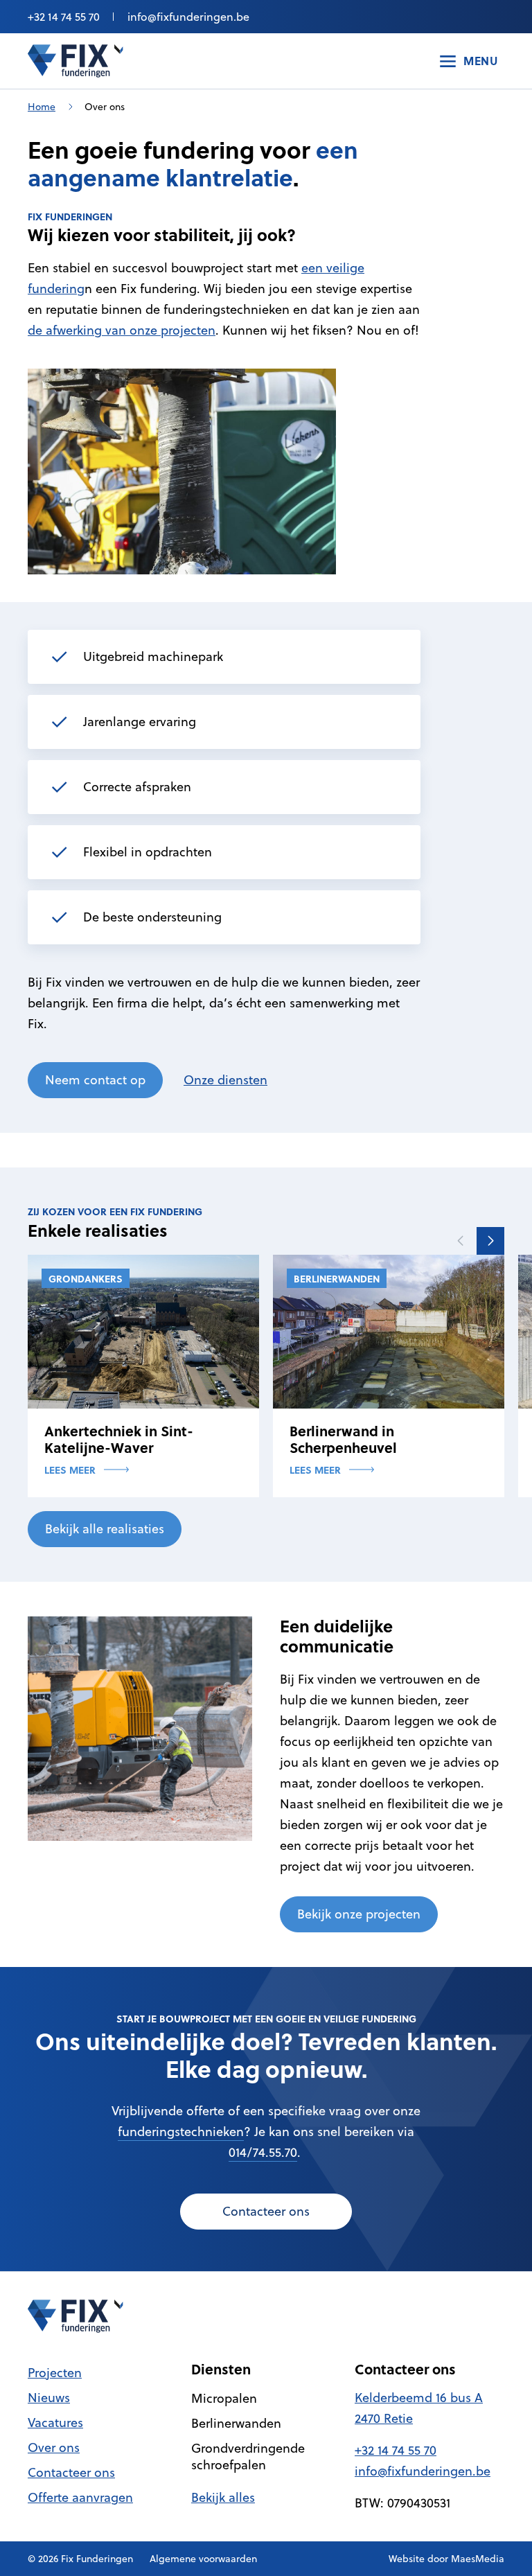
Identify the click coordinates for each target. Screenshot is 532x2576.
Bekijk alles (223, 2497)
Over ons (54, 2447)
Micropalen (224, 2398)
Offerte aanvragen (80, 2497)
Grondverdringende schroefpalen (248, 2456)
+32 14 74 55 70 (64, 17)
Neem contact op (95, 1080)
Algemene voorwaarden (203, 2559)
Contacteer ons (266, 2211)
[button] (490, 1241)
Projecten (55, 2373)
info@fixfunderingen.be (188, 17)
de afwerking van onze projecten (122, 330)
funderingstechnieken (181, 2132)
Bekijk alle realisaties (105, 1529)
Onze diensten (225, 1080)
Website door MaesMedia (446, 2559)
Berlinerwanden (236, 2423)
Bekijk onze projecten (359, 1914)
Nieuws (49, 2398)
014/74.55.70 (263, 2152)
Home (42, 107)
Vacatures (55, 2423)
